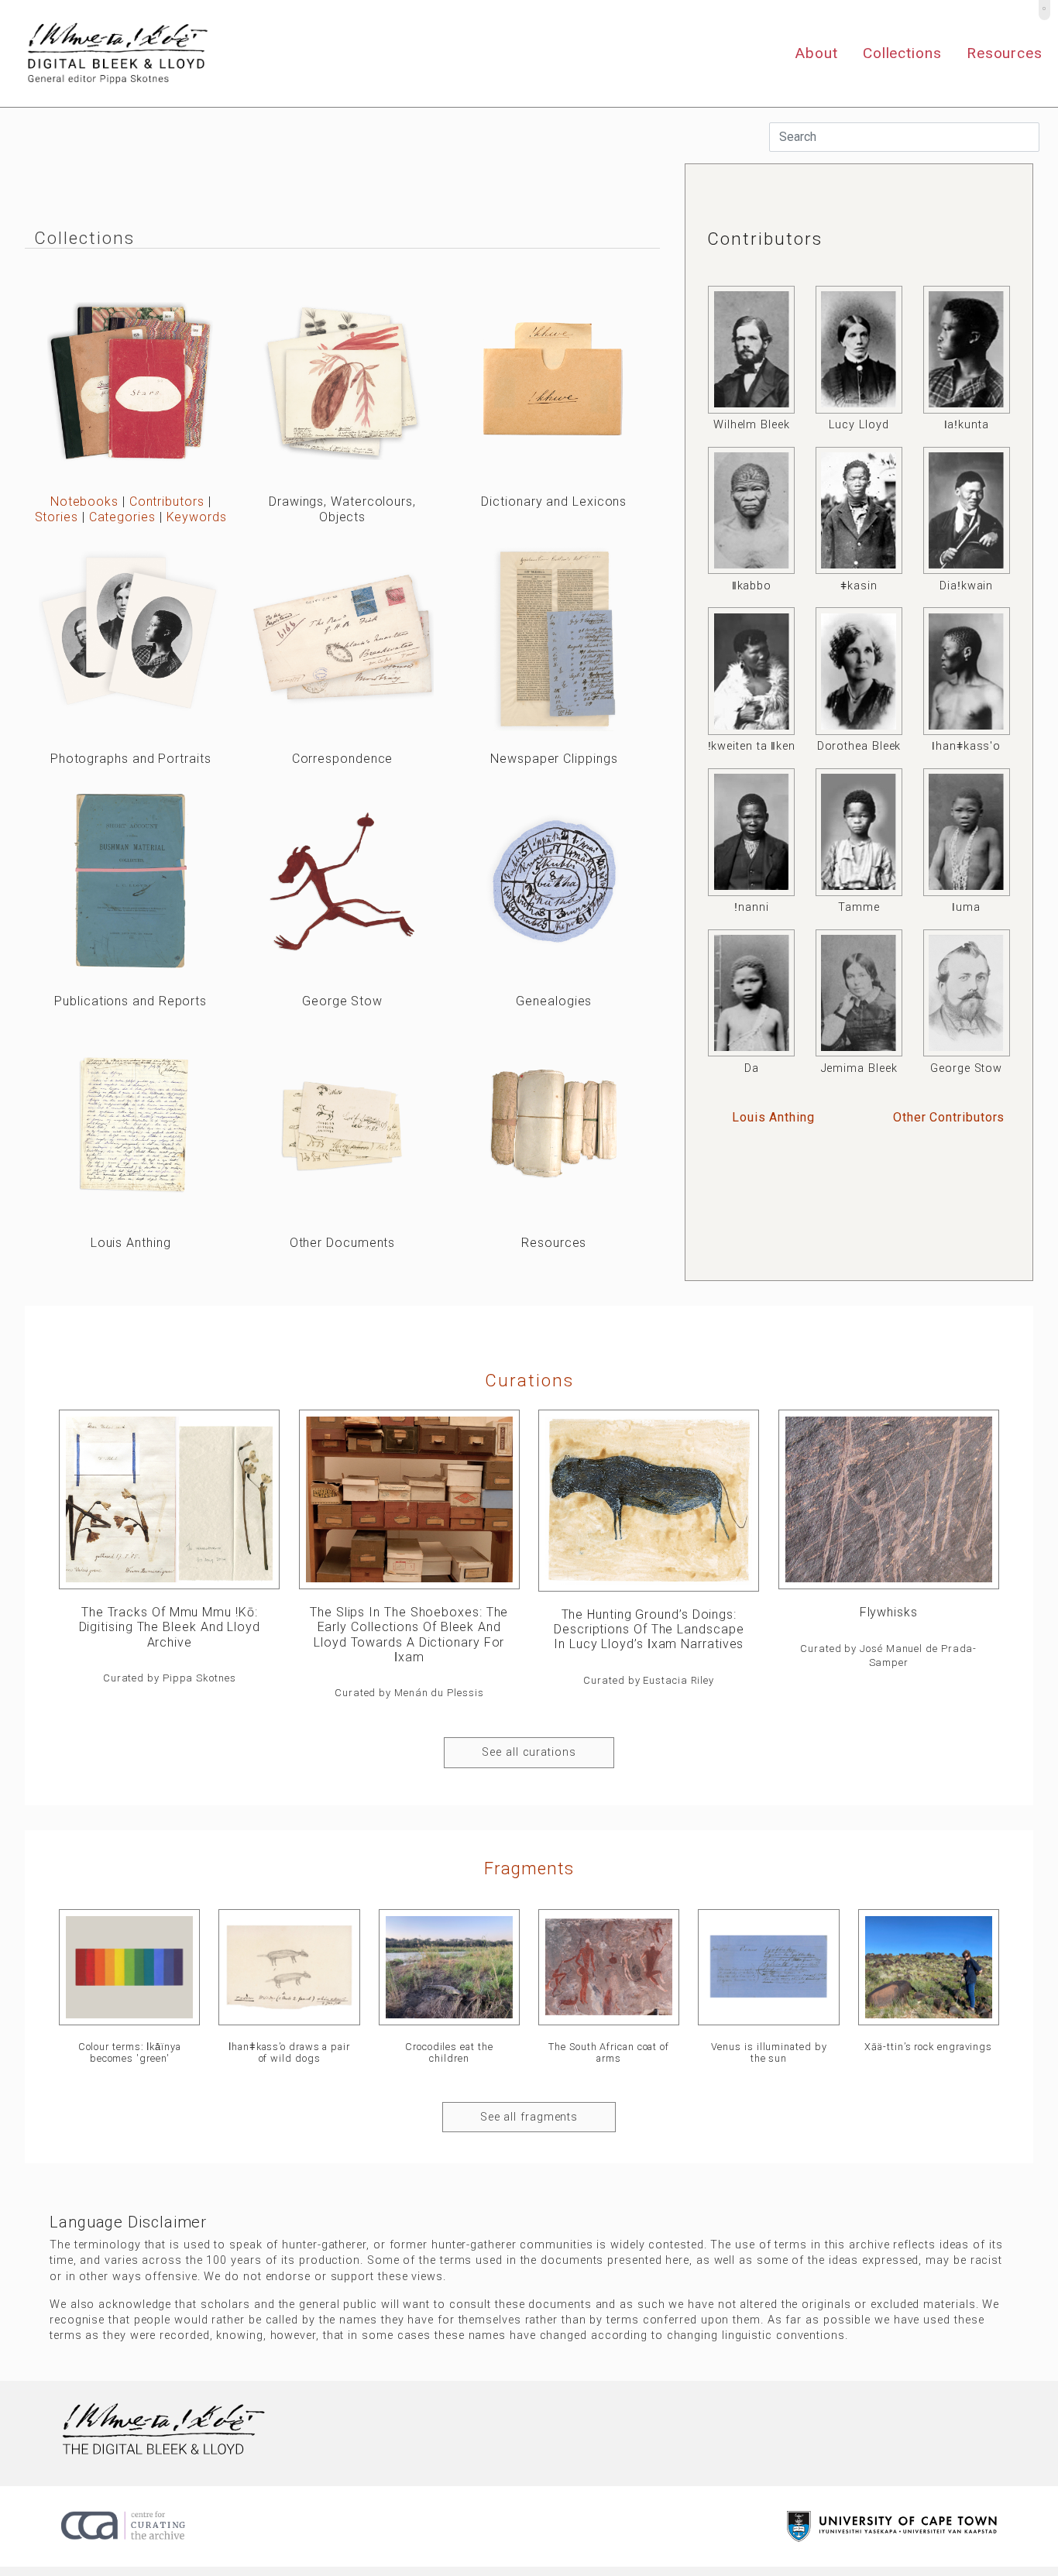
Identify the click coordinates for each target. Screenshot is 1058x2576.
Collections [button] (902, 53)
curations (529, 1380)
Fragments (529, 1868)
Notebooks (84, 501)
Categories (122, 517)
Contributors (167, 501)
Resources (1005, 53)
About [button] (816, 53)
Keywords (197, 517)
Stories (57, 517)
